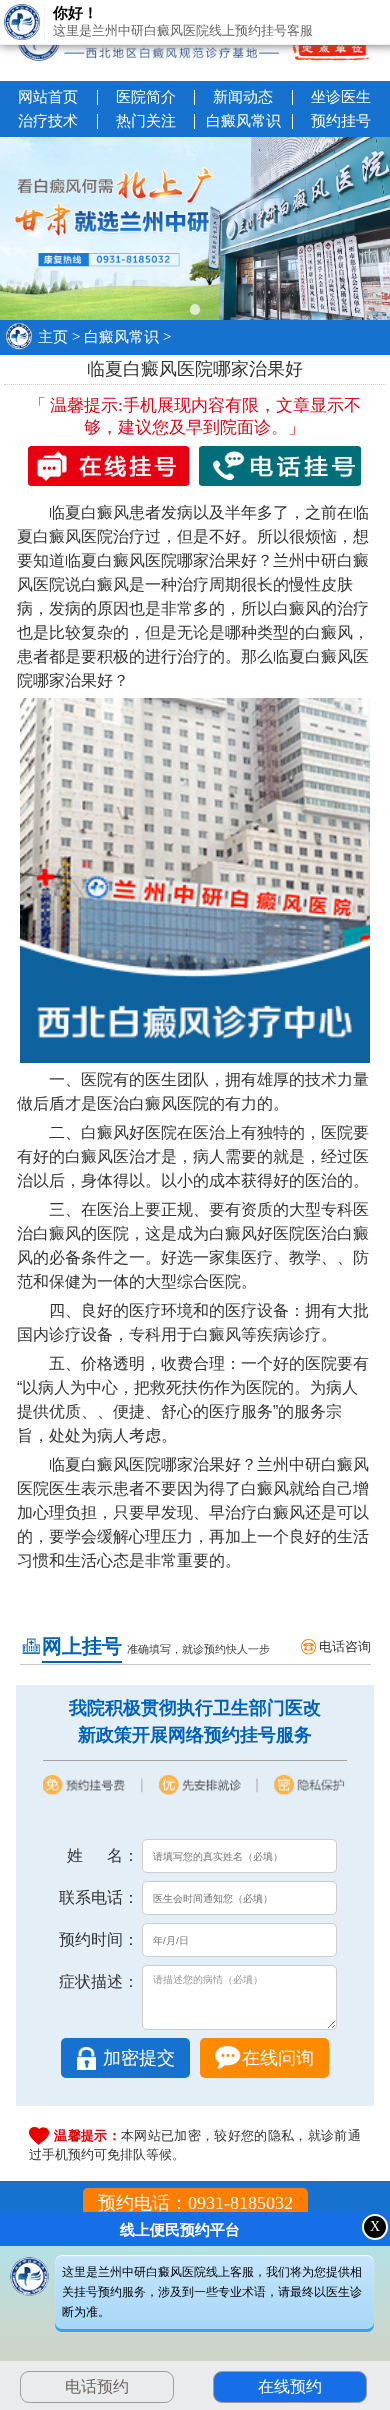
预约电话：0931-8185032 (195, 2203)
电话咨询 (345, 1647)
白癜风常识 (243, 121)
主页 (53, 337)
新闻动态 (243, 97)
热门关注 (146, 121)
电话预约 (97, 2386)
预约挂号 (341, 121)
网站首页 (48, 97)
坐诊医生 (341, 97)
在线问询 (278, 2058)
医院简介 (146, 97)
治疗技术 (48, 121)
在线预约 (287, 2386)
